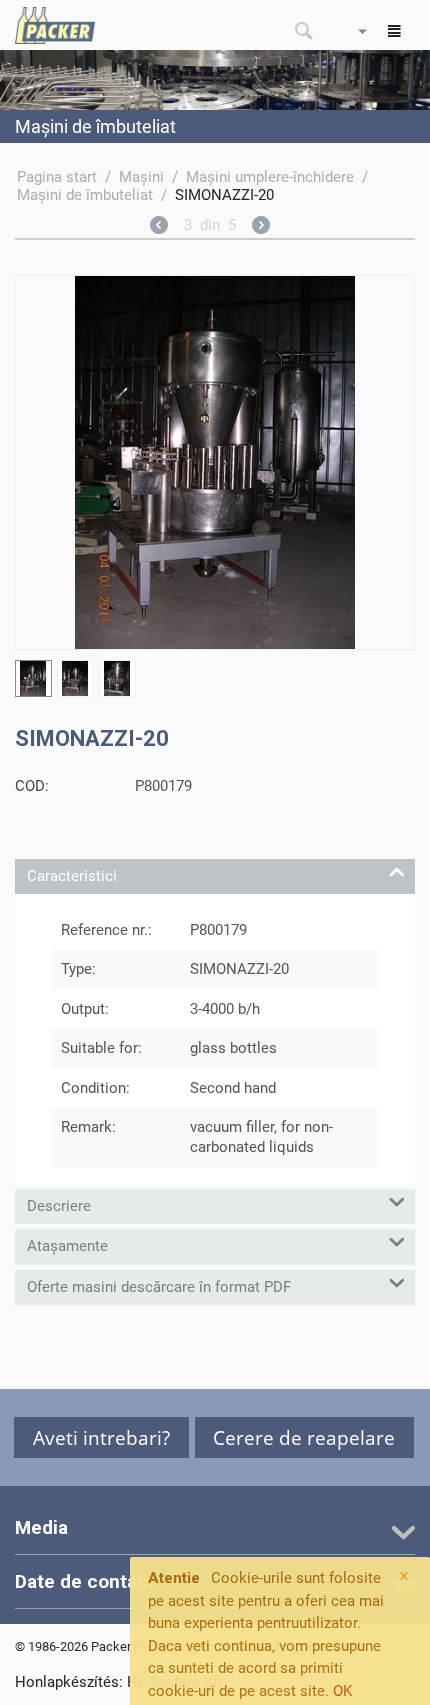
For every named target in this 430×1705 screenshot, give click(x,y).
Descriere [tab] (59, 1206)
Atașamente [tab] (67, 1246)
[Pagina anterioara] (159, 228)
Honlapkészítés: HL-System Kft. (121, 1682)
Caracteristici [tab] (72, 876)
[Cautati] (304, 32)
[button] (101, 1437)
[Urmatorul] (261, 228)
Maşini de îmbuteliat (85, 195)
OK (342, 1691)
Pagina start (57, 177)
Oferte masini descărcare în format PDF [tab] (159, 1287)
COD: (32, 786)
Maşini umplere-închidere (270, 177)
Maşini (141, 177)
